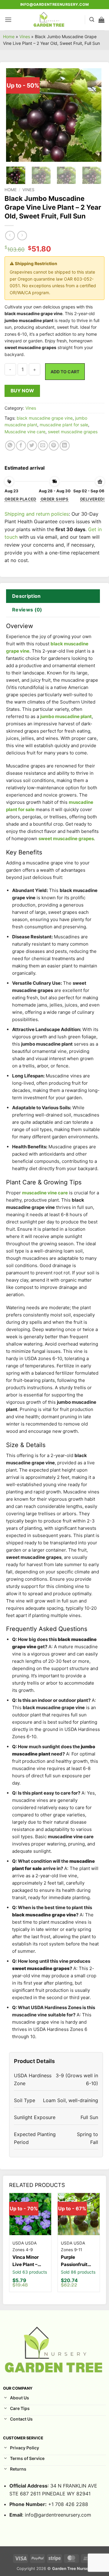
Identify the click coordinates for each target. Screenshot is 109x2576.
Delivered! (92, 499)
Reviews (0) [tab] (27, 610)
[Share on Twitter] (32, 446)
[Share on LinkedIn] (65, 446)
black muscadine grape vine (45, 418)
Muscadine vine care (25, 432)
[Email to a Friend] (43, 446)
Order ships (54, 499)
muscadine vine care (45, 1193)
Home (9, 37)
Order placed (20, 499)
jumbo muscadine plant (66, 716)
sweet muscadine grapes (73, 432)
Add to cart (65, 372)
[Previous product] (22, 236)
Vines (25, 37)
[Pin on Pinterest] (54, 446)
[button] (8, 20)
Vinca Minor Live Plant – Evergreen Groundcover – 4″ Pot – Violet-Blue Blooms (29, 2261)
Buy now (22, 391)
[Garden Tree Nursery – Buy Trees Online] (49, 20)
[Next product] (10, 236)
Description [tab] (26, 596)
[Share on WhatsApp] (10, 446)
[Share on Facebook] (21, 446)
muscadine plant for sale (64, 425)
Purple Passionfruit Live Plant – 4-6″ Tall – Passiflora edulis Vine (76, 2261)
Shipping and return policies (37, 514)
